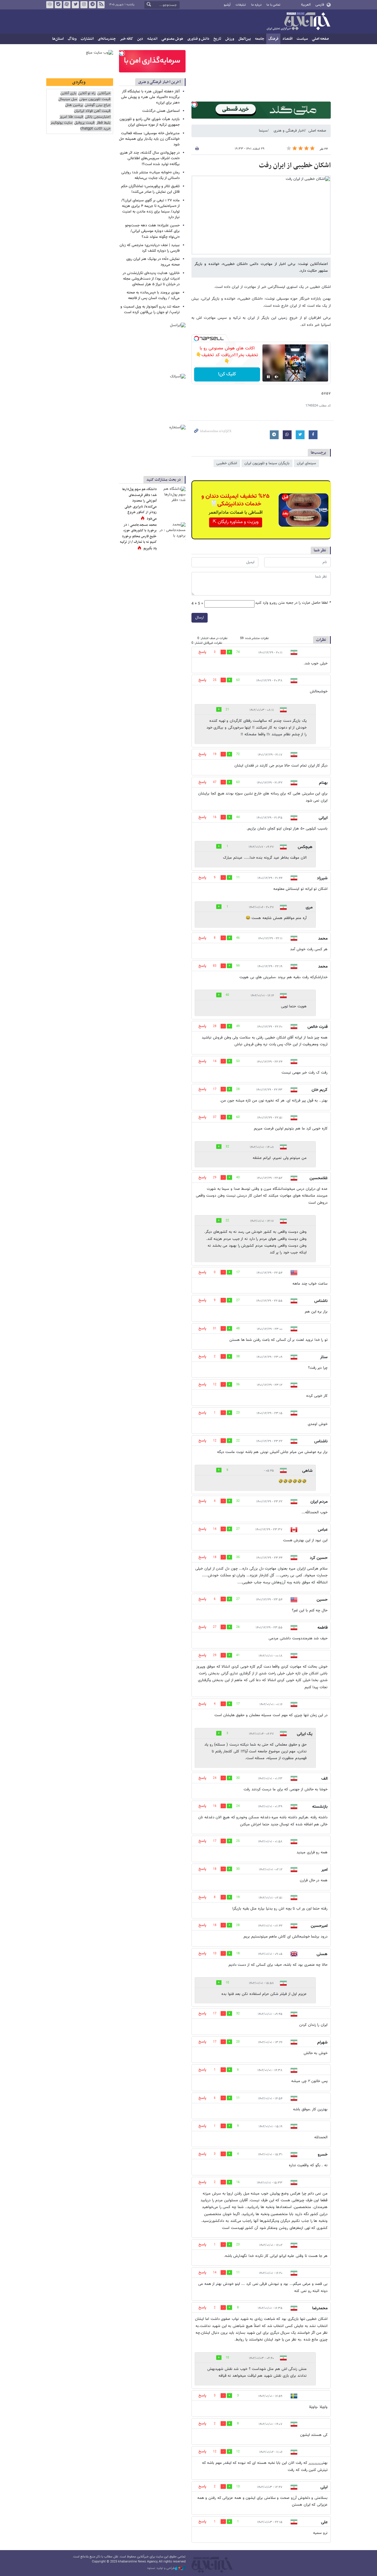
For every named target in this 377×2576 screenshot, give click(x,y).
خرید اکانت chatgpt (95, 129)
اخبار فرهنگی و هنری (289, 131)
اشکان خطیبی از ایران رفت (295, 165)
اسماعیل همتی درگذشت (161, 111)
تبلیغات (241, 5)
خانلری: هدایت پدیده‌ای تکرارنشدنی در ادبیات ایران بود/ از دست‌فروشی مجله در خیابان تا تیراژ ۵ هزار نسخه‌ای (151, 279)
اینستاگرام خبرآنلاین (84, 5)
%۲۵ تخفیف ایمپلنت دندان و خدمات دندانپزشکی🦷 (235, 500)
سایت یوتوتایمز (61, 123)
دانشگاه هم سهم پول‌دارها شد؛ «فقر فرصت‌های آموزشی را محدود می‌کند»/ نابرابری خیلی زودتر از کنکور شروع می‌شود (139, 504)
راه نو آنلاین (87, 93)
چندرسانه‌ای (107, 39)
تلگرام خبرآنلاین (92, 5)
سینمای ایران (306, 463)
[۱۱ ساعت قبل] (172, 495)
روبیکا (50, 5)
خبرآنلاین (298, 22)
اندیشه (152, 39)
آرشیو (227, 5)
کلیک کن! (227, 374)
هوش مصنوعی (172, 39)
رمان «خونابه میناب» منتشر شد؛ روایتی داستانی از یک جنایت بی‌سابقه (151, 175)
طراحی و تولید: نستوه (161, 2568)
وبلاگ (72, 39)
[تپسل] (194, 105)
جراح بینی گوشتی (97, 105)
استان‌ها (58, 39)
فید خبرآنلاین (101, 5)
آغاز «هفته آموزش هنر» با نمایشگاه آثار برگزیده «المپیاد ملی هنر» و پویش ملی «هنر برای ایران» (150, 97)
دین (140, 39)
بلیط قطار (103, 123)
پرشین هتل (74, 105)
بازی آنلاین (68, 93)
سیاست (302, 39)
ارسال (200, 618)
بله (58, 5)
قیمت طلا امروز (71, 117)
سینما (263, 131)
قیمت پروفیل (84, 123)
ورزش (230, 39)
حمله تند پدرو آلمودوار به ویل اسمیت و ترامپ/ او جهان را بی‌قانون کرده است (150, 310)
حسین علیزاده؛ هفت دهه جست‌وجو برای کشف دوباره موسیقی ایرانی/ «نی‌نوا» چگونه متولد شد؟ (152, 231)
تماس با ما (273, 5)
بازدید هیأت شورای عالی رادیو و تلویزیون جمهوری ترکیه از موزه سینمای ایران (150, 122)
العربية (306, 5)
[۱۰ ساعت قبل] (172, 531)
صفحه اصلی (320, 39)
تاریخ (217, 39)
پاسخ (202, 652)
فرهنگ (273, 39)
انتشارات (87, 39)
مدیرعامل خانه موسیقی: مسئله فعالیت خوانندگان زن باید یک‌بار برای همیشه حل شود (149, 139)
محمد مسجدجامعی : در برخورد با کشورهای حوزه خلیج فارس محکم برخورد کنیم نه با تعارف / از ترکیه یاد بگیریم (138, 537)
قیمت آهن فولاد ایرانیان (92, 111)
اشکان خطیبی (227, 463)
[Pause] (268, 377)
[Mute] (277, 377)
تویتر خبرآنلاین (75, 5)
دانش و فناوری (198, 39)
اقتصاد (287, 39)
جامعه (260, 39)
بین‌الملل (245, 39)
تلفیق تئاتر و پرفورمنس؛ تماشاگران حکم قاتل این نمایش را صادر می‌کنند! (150, 189)
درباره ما (256, 5)
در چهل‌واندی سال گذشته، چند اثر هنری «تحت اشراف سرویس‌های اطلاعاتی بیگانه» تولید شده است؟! (150, 158)
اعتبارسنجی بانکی (98, 117)
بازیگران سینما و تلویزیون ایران (267, 463)
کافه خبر (127, 39)
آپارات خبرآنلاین (67, 5)
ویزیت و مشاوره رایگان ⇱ (236, 522)
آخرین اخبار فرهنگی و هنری (159, 82)
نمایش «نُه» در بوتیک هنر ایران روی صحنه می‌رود (153, 262)
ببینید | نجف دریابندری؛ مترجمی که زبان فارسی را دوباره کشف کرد (150, 248)
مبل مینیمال (68, 99)
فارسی (320, 5)
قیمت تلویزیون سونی (95, 99)
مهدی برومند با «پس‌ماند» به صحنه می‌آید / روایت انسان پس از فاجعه (153, 295)
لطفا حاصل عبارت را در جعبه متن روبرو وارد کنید (293, 603)
